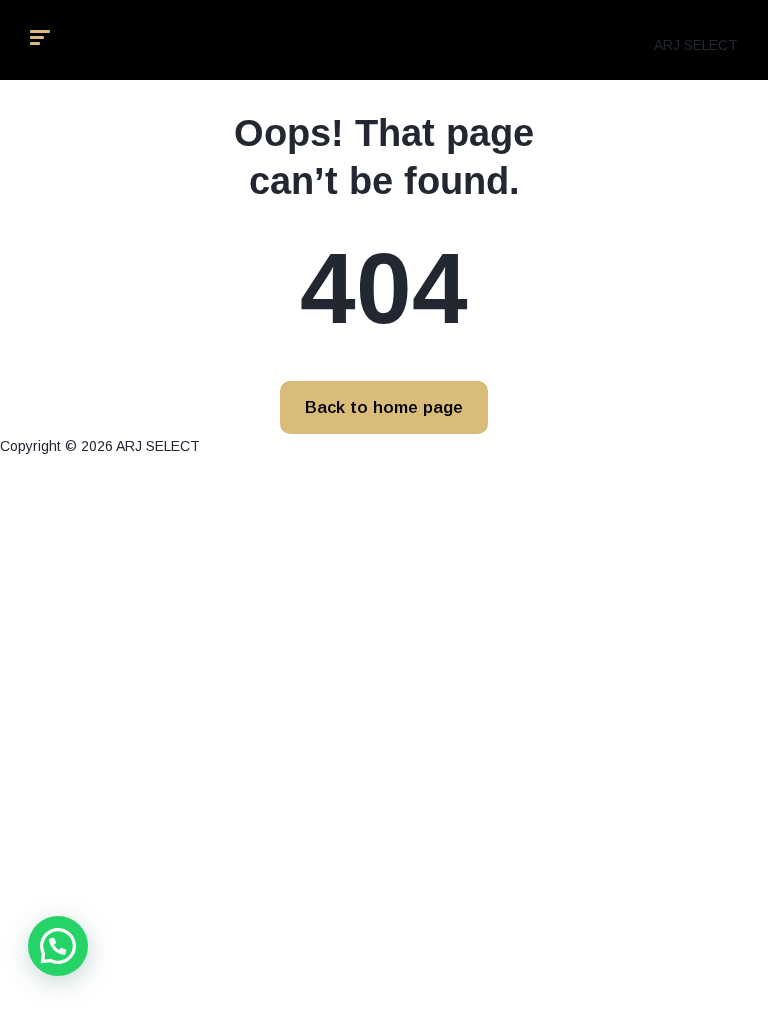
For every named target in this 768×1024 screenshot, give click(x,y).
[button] (58, 946)
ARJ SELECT (696, 45)
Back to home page (384, 407)
